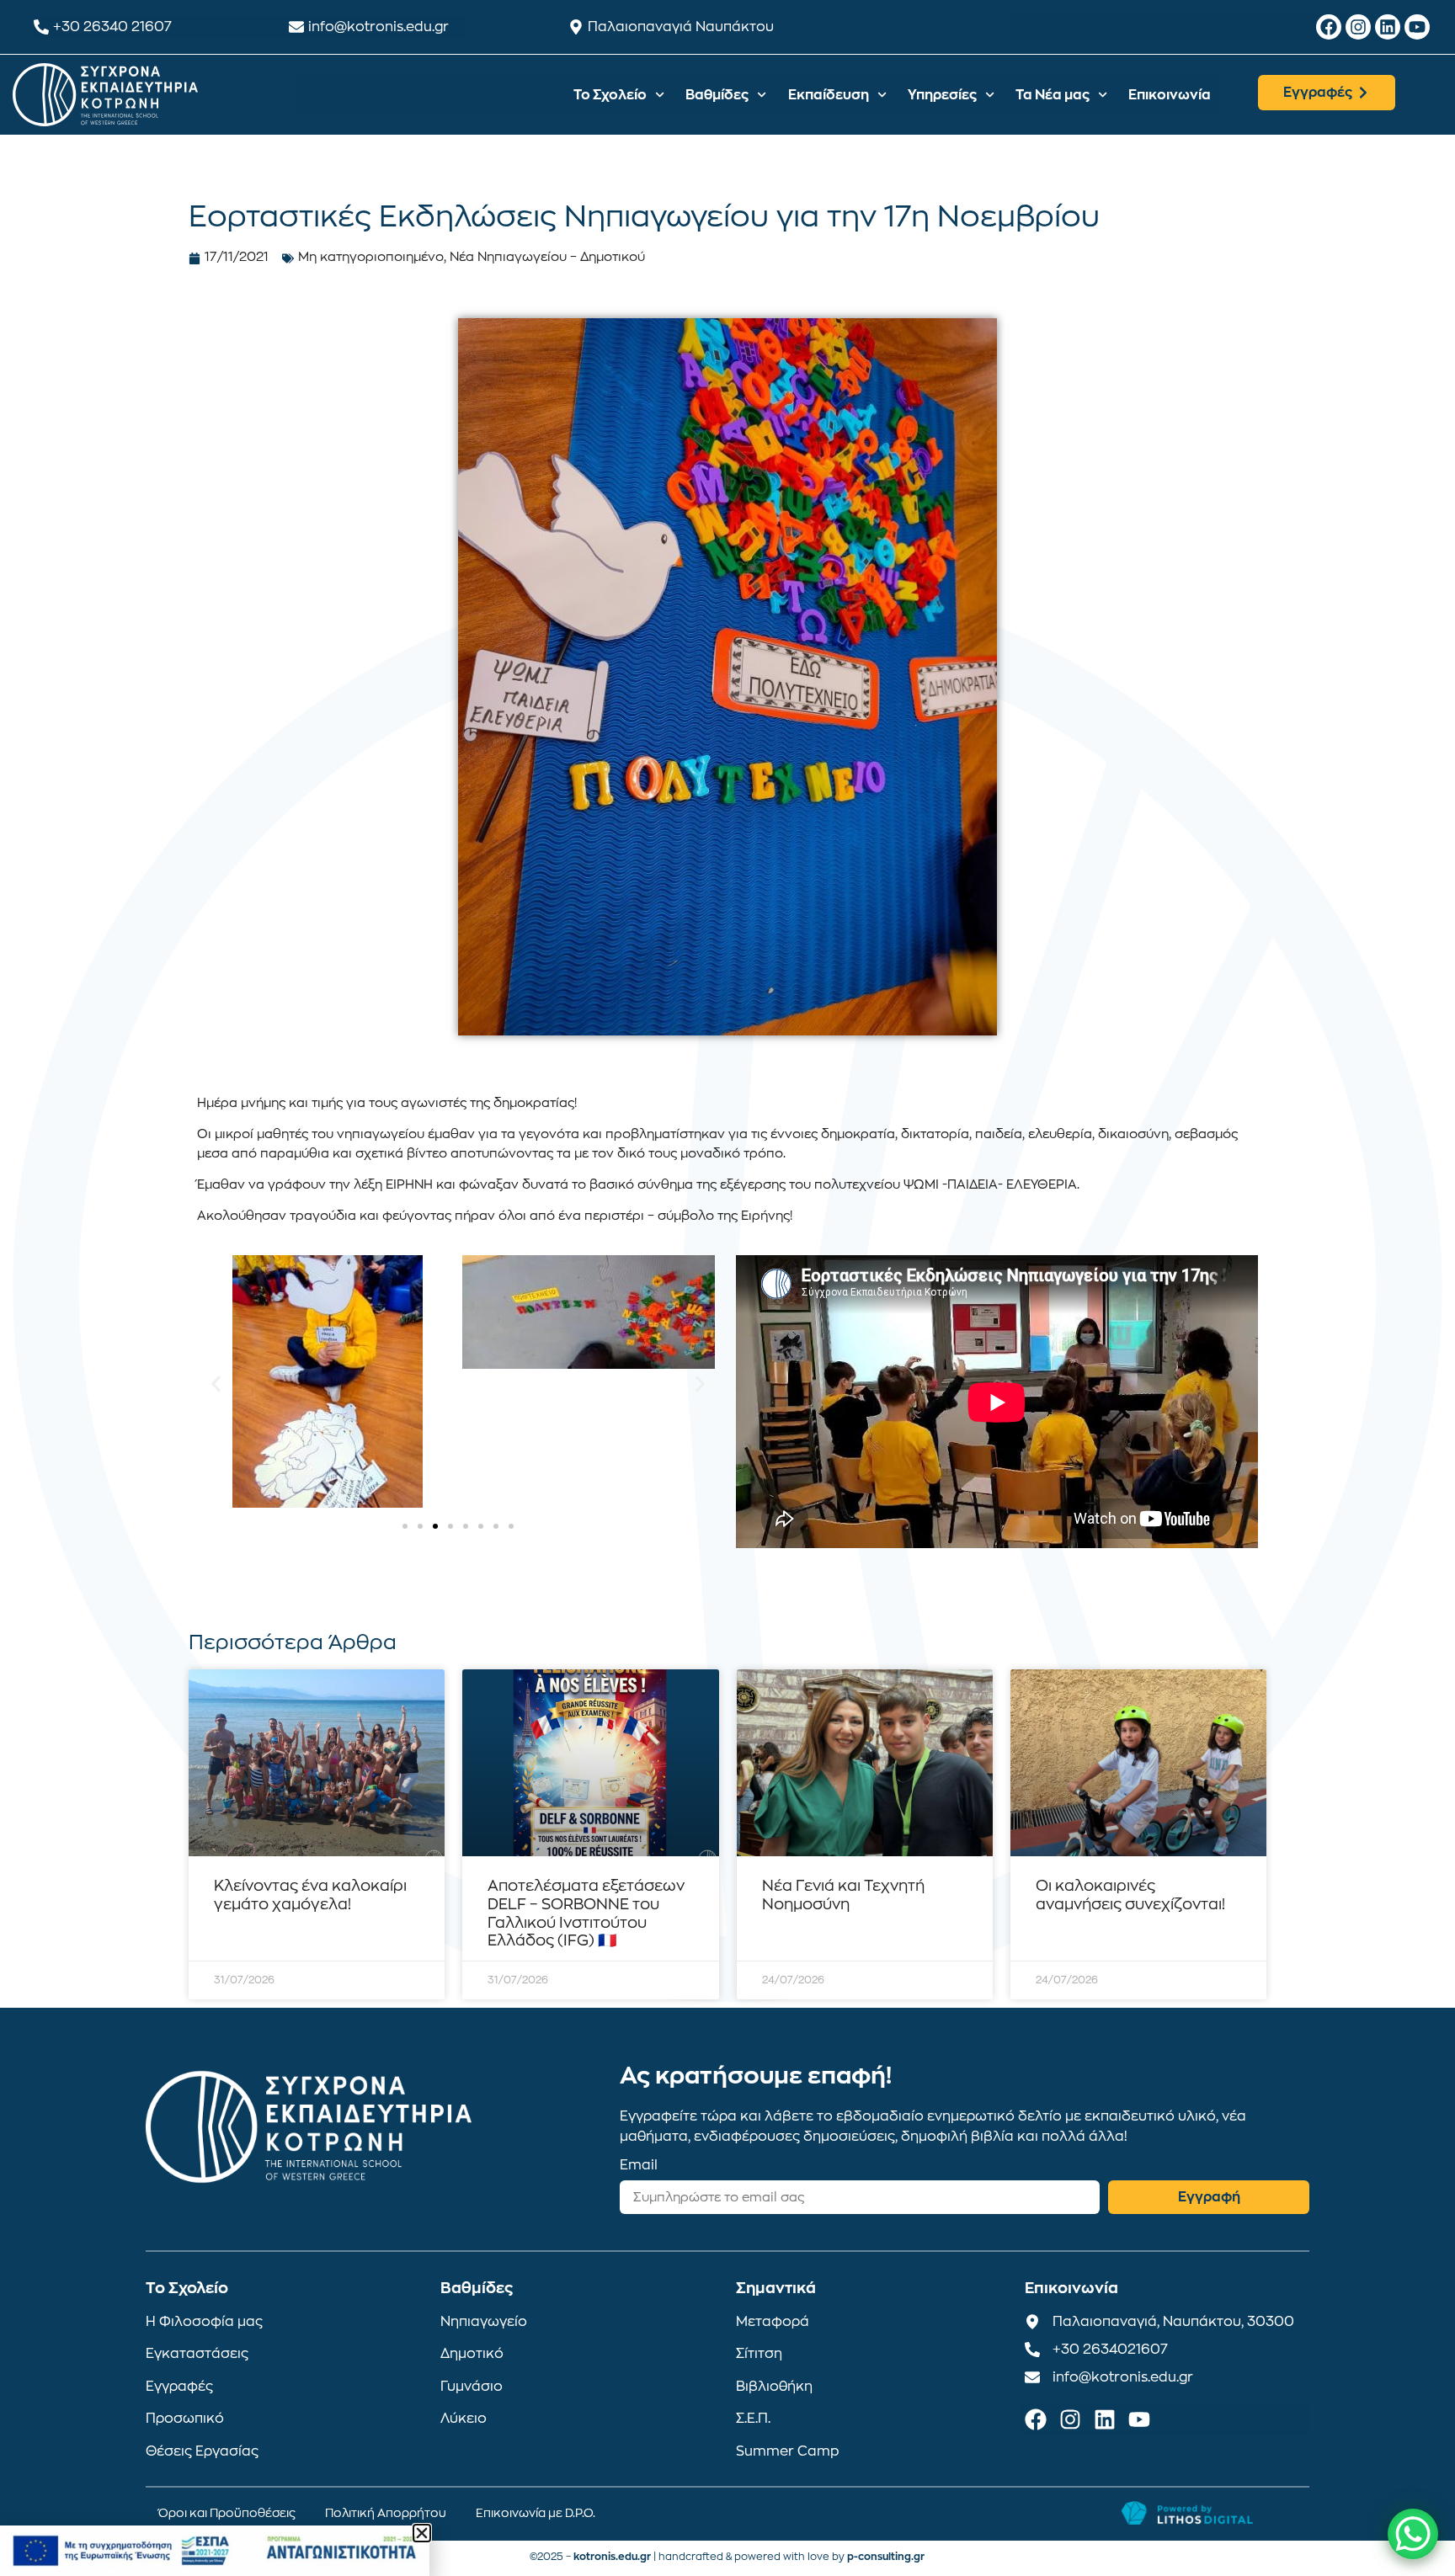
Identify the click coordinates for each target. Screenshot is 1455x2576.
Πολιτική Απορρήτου (386, 2513)
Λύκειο (464, 2419)
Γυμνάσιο (472, 2387)
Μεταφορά (773, 2322)
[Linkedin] (1388, 27)
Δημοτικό (472, 2354)
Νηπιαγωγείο (484, 2322)
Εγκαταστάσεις (197, 2354)
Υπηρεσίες (942, 95)
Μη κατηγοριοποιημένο (371, 257)
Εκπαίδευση (829, 95)
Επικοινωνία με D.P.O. (536, 2513)
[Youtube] (1417, 27)
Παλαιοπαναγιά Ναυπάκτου (681, 27)
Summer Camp (788, 2451)
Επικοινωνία (1170, 95)
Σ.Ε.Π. (753, 2419)
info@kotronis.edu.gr (378, 27)
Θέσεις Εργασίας (202, 2451)
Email (639, 2165)
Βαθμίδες (717, 95)
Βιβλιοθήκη (774, 2387)
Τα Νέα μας (1053, 95)
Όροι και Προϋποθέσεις (227, 2513)
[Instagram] (1358, 27)
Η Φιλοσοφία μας (204, 2322)
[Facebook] (1329, 27)
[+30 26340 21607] (41, 27)
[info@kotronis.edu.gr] (296, 27)
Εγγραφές (179, 2387)
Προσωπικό (185, 2419)
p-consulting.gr (886, 2557)
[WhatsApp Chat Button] (1413, 2534)
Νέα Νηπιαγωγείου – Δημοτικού (547, 257)
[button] (216, 1384)
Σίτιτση (759, 2354)
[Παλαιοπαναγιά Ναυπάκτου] (576, 27)
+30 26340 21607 (112, 27)
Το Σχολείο (610, 95)
